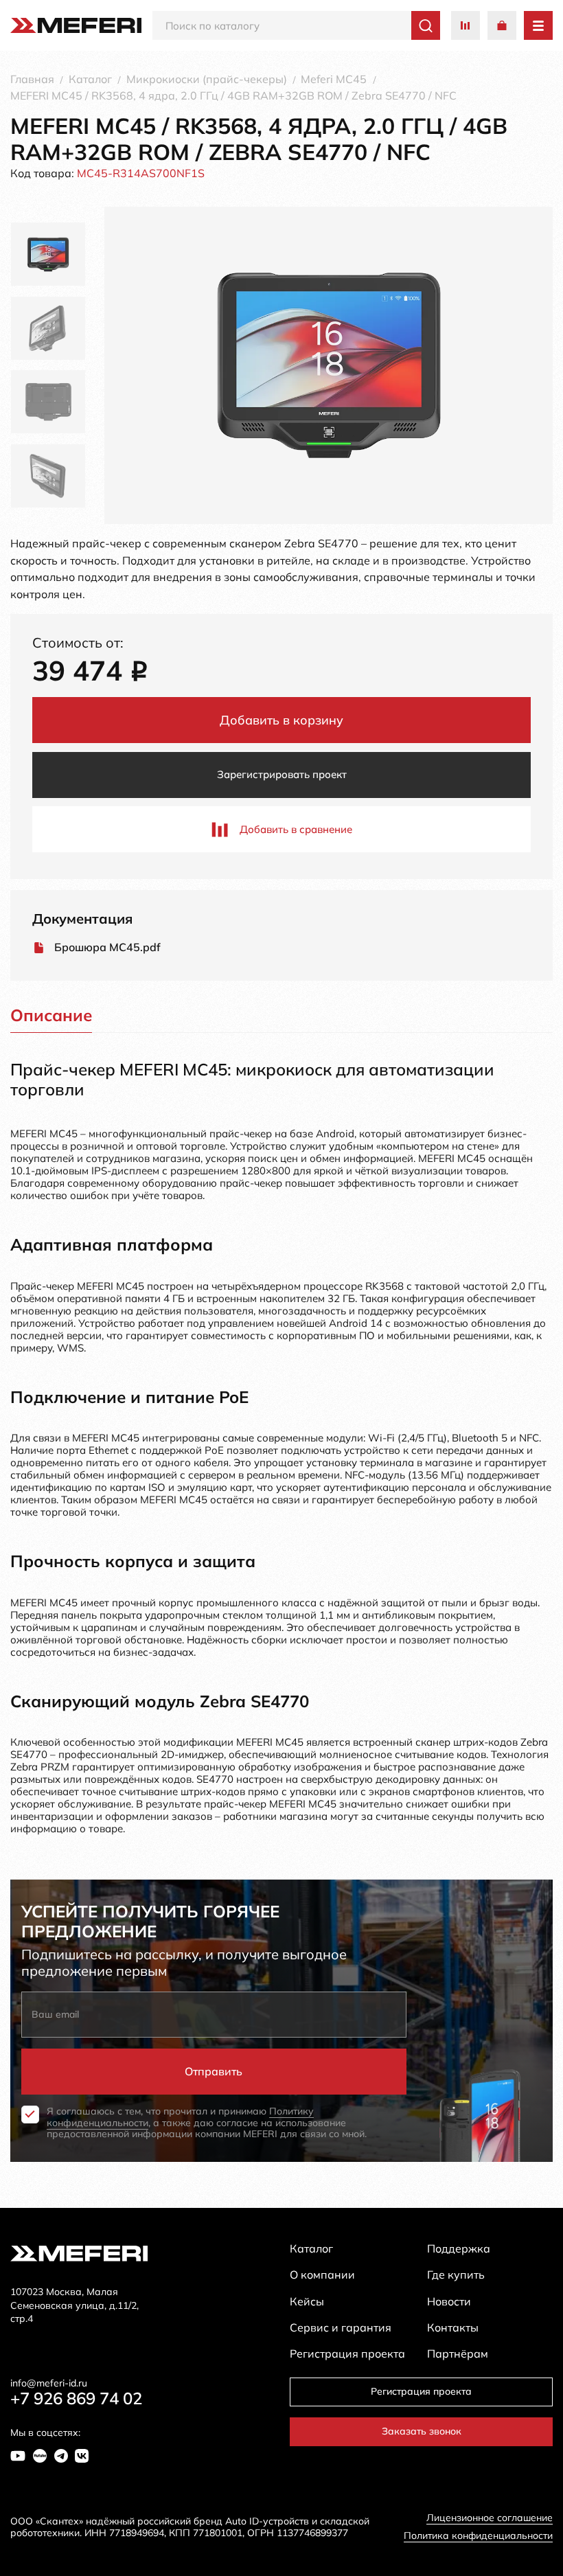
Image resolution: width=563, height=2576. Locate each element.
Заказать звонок (422, 2431)
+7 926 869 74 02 (76, 2398)
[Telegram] (61, 2456)
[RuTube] (40, 2456)
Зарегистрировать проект (282, 774)
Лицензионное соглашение (490, 2518)
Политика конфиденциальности (478, 2536)
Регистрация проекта (421, 2391)
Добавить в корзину (281, 720)
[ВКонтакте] (82, 2456)
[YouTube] (18, 2456)
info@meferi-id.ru (49, 2383)
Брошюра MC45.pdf (107, 947)
